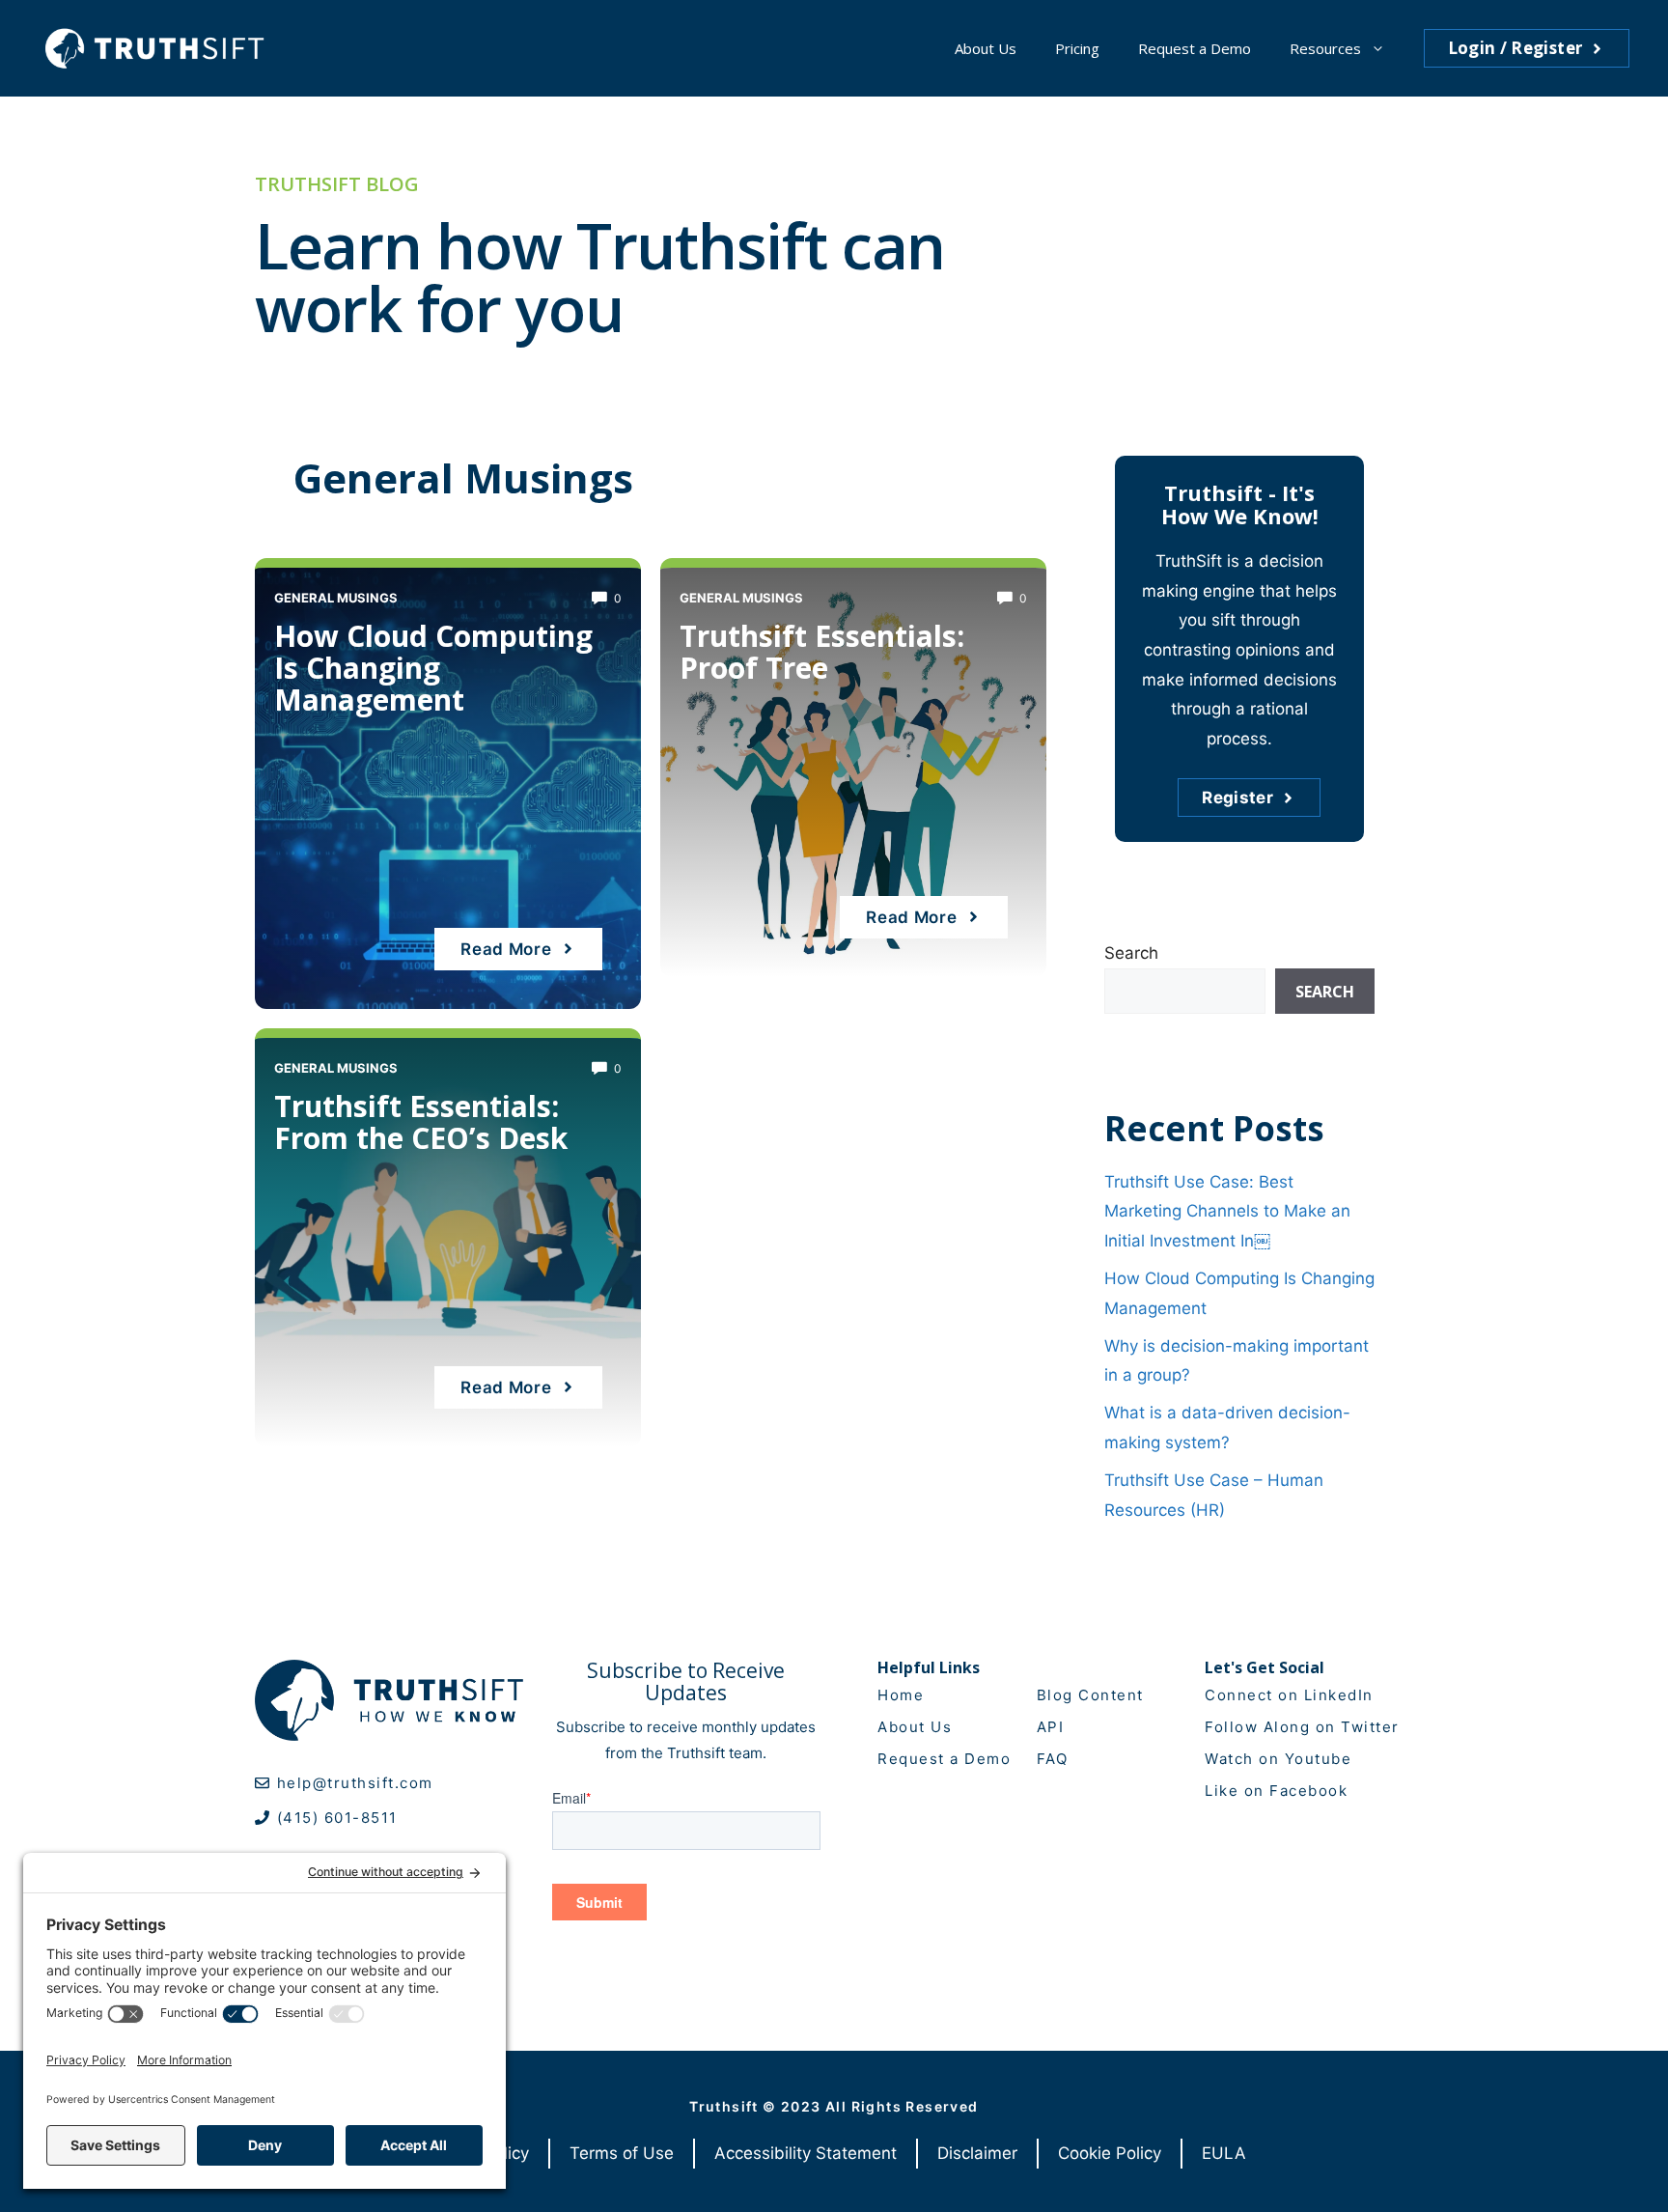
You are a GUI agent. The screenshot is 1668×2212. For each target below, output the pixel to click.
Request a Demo (1195, 48)
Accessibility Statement (806, 2153)
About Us (986, 48)
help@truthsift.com (355, 1783)
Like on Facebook (1276, 1791)
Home (901, 1695)
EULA (1224, 2153)
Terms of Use (622, 2153)
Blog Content (1090, 1695)
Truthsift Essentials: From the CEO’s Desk (421, 1122)
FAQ (1053, 1759)
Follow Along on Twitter (1302, 1727)
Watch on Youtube (1278, 1759)
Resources (1325, 48)
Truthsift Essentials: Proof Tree (822, 652)
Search (1131, 953)
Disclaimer (977, 2153)
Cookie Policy (1110, 2153)
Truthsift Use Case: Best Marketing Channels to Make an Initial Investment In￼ (1227, 1211)
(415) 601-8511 (337, 1818)
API (1051, 1727)
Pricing (1077, 48)
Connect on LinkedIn (1289, 1695)
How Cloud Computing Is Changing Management (433, 668)
